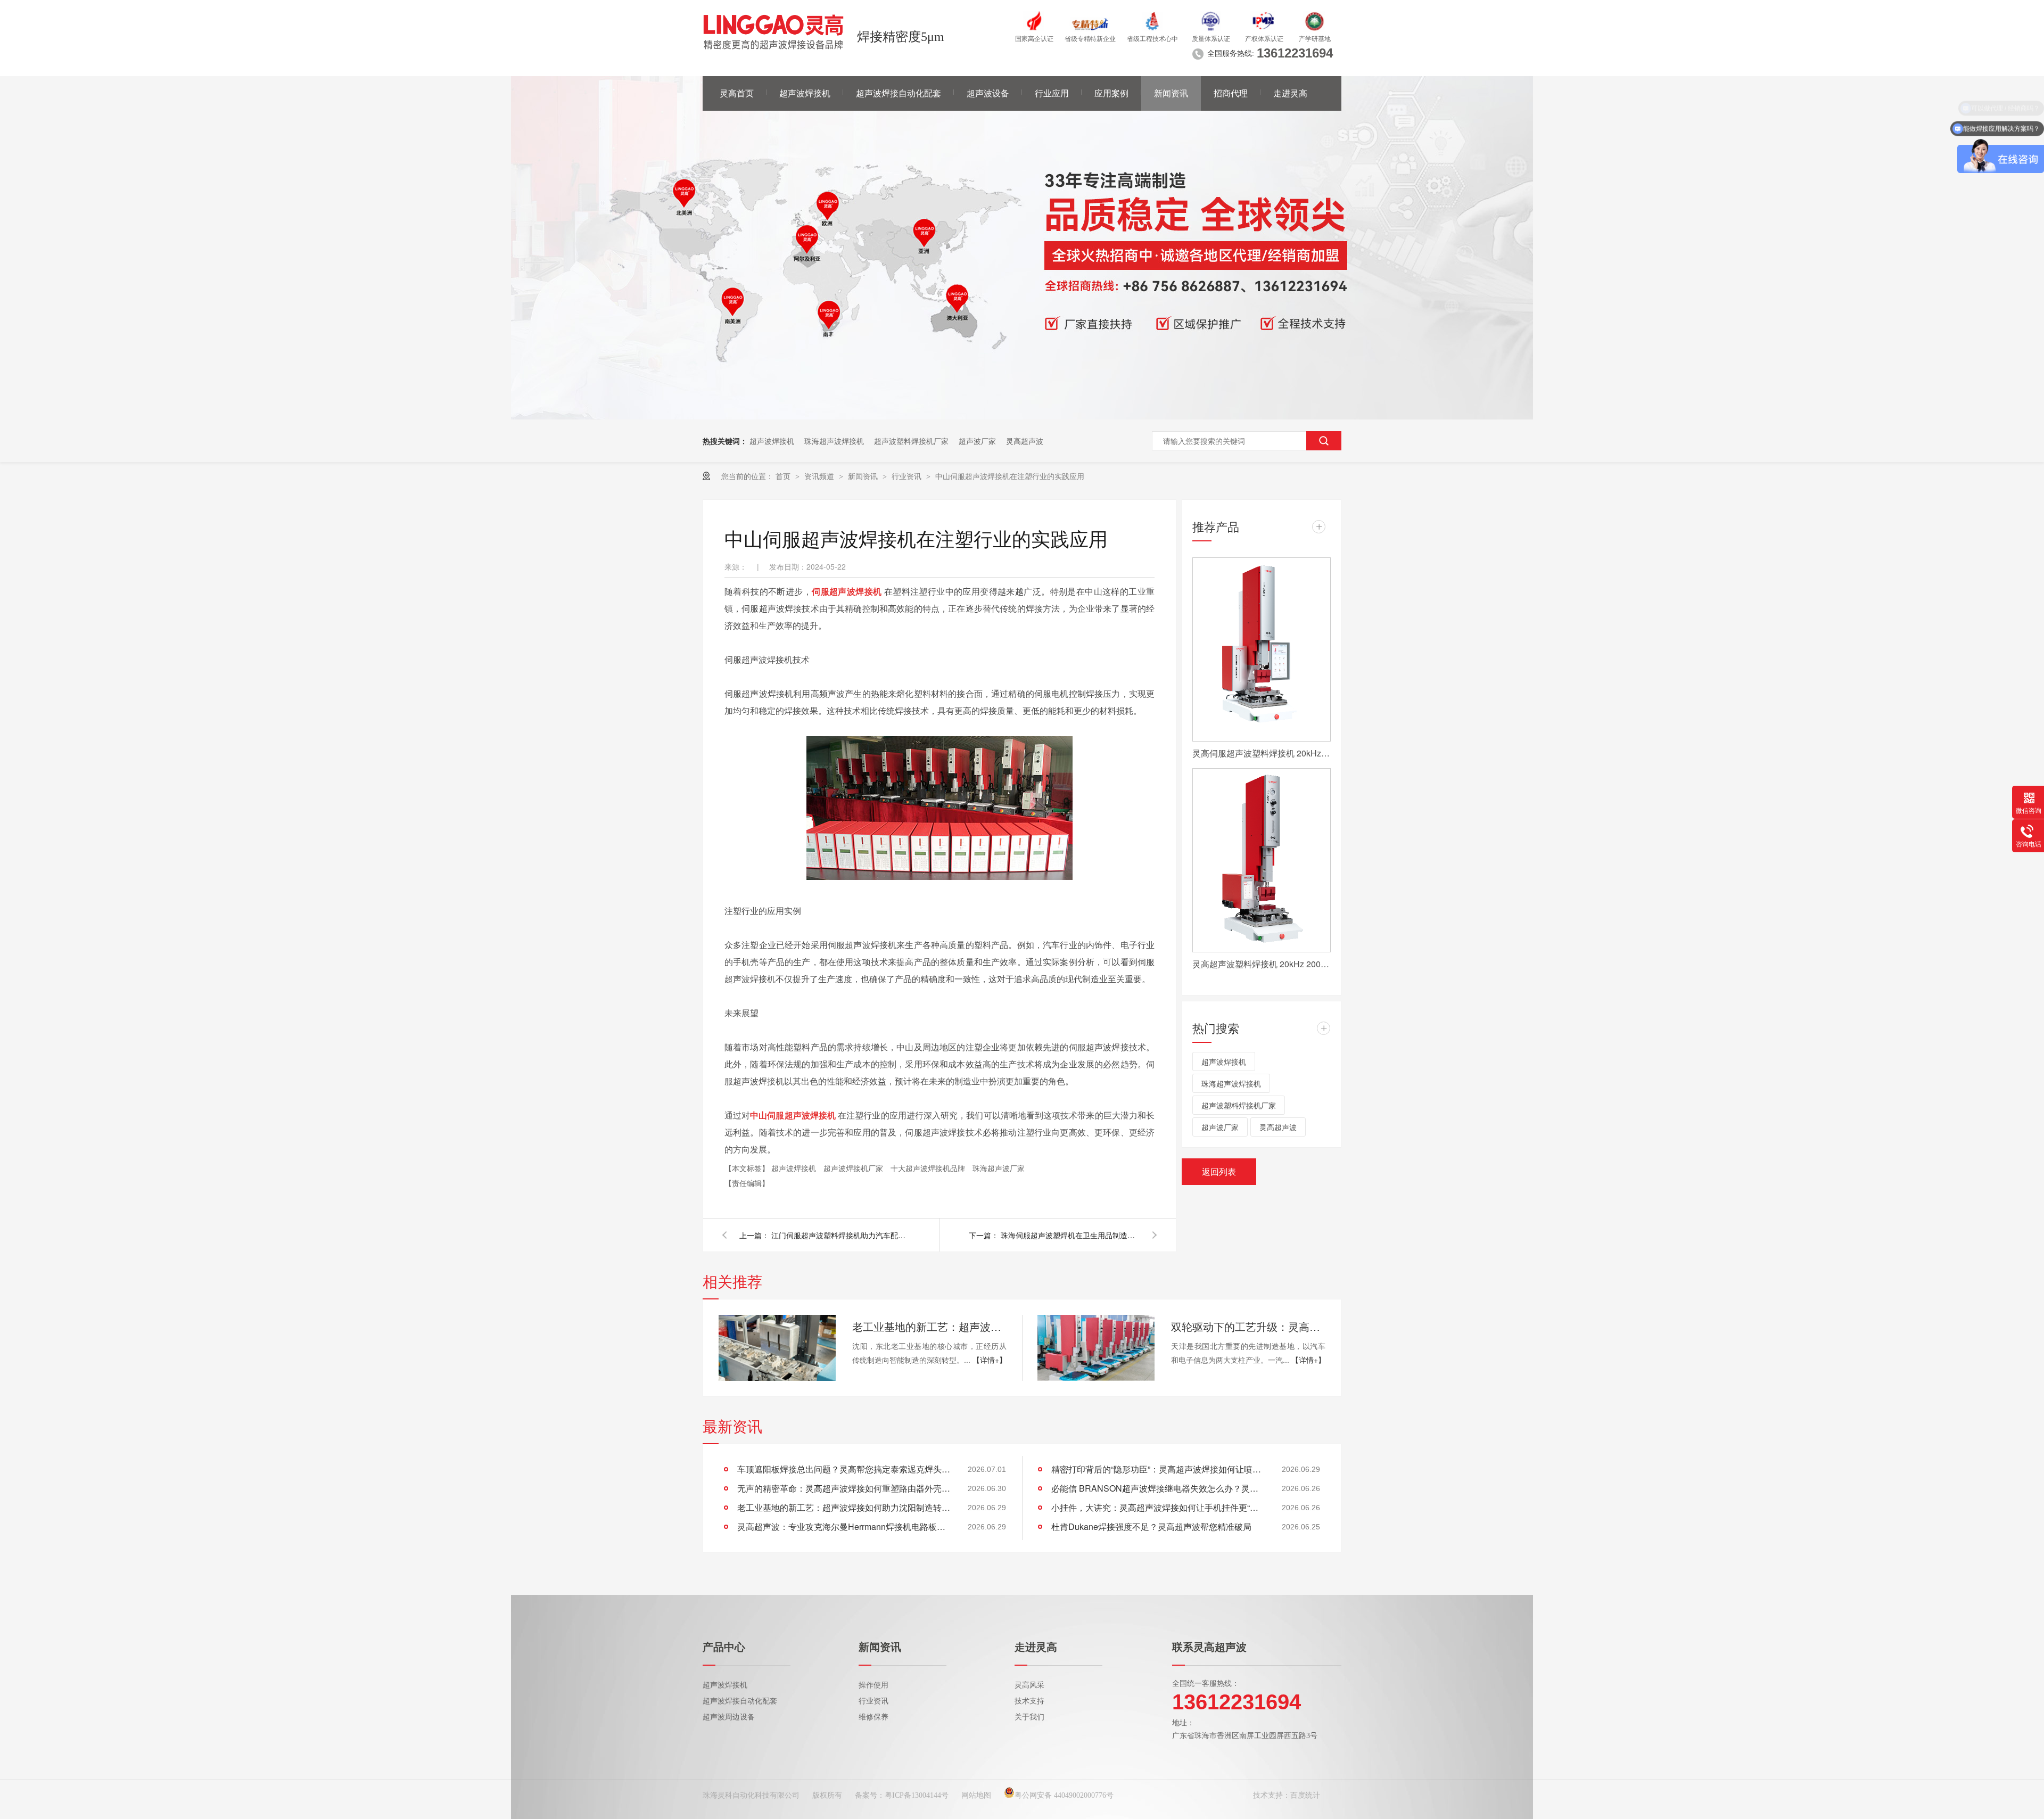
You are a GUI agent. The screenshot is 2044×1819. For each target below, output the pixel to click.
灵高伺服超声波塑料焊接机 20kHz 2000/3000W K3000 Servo (1262, 753)
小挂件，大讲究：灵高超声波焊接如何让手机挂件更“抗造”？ (1158, 1507)
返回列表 (1219, 1171)
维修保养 (873, 1717)
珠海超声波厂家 (999, 1168)
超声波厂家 (977, 441)
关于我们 (1029, 1717)
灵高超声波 (1025, 441)
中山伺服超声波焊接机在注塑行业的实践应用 (1010, 476)
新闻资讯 (1171, 93)
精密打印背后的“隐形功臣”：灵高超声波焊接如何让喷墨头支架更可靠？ (1158, 1469)
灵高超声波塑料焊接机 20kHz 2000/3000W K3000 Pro (1262, 964)
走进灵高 (1290, 93)
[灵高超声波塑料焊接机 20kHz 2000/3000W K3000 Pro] (1262, 860)
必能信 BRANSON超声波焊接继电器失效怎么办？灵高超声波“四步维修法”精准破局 (1158, 1488)
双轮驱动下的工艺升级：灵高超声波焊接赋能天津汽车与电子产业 (1248, 1326)
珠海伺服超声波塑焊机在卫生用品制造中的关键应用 (1070, 1235)
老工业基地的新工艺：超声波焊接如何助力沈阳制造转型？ (929, 1326)
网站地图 (976, 1795)
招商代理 (1231, 93)
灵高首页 (737, 93)
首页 (784, 476)
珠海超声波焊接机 (834, 441)
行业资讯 (908, 476)
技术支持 (1029, 1701)
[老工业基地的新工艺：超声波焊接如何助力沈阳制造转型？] (777, 1348)
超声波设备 (988, 93)
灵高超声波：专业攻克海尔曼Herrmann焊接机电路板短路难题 (844, 1526)
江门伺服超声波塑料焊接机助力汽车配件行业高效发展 (840, 1235)
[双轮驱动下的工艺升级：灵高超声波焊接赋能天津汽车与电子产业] (1096, 1348)
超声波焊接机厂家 (854, 1168)
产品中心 (724, 1647)
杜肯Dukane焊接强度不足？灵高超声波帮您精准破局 (1151, 1526)
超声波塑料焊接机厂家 (911, 441)
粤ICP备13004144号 (917, 1795)
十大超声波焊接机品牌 (929, 1168)
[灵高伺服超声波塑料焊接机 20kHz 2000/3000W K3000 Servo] (1262, 649)
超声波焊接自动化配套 (899, 93)
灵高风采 (1029, 1685)
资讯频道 (820, 476)
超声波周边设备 (729, 1717)
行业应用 (1052, 93)
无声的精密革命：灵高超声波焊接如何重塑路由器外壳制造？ (844, 1488)
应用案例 (1111, 93)
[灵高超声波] (1022, 416)
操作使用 (873, 1685)
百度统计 (1305, 1795)
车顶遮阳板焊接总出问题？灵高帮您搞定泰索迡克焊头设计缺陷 (844, 1469)
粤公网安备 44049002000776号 (1064, 1795)
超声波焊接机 (805, 93)
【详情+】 (990, 1360)
